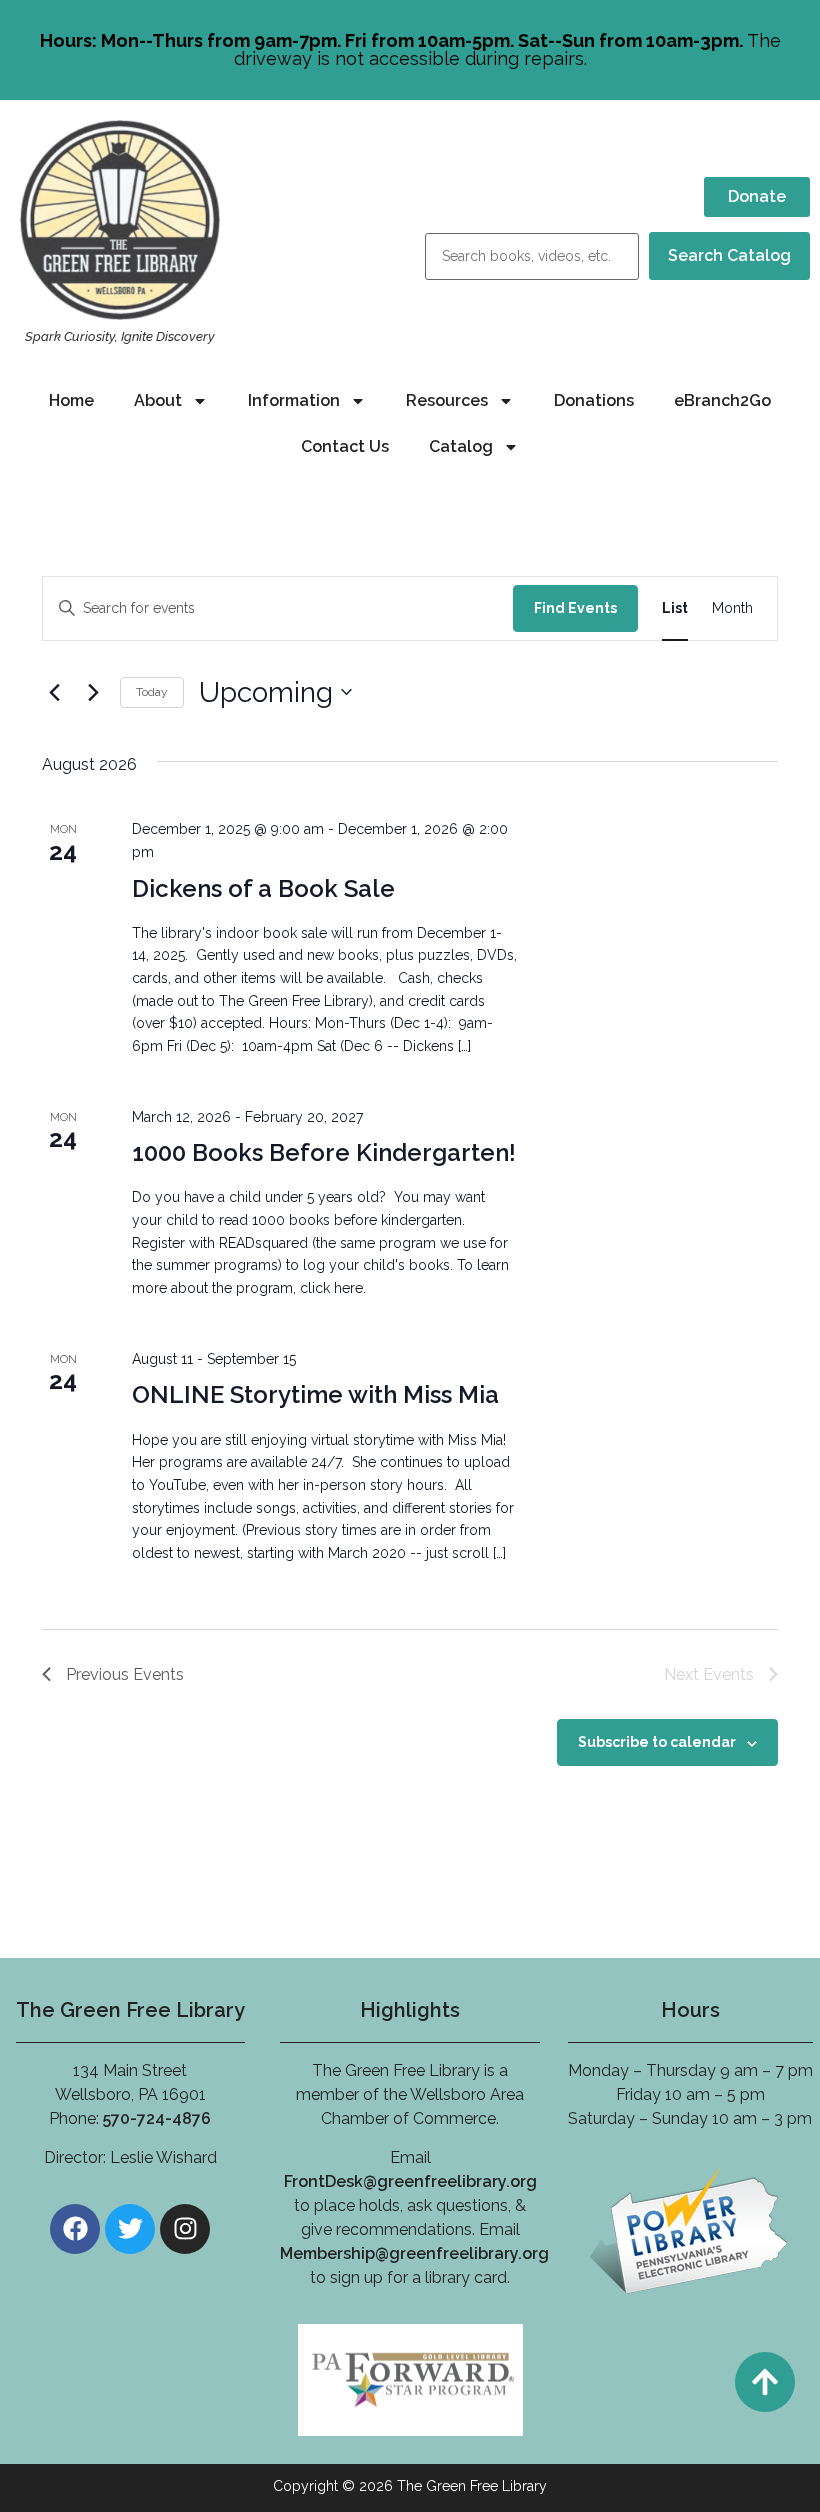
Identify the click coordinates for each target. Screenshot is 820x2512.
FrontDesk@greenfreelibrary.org (410, 2181)
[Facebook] (75, 2229)
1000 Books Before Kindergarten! (324, 1152)
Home (71, 400)
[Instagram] (185, 2229)
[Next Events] (93, 692)
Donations (594, 400)
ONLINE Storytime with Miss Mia (315, 1394)
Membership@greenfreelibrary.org (414, 2253)
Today (152, 692)
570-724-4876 (157, 2118)
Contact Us (345, 446)
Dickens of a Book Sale (263, 888)
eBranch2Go (722, 400)
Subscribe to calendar (657, 1742)
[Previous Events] (54, 692)
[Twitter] (130, 2229)
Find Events (575, 608)
